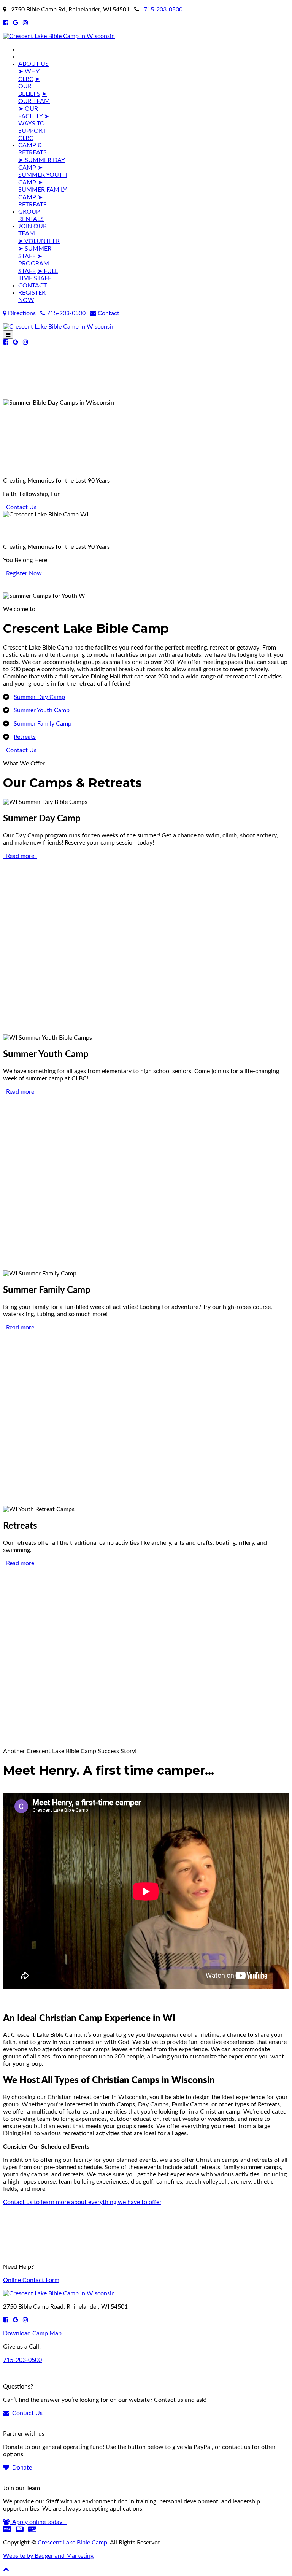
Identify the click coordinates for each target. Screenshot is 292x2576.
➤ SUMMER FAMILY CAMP (43, 190)
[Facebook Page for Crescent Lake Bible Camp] (6, 23)
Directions (21, 313)
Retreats (25, 737)
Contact (108, 313)
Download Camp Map (32, 2333)
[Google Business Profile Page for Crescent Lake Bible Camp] (16, 23)
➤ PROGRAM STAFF (34, 264)
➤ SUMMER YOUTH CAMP (43, 175)
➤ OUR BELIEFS (29, 87)
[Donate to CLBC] (20, 2529)
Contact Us (21, 507)
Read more (20, 856)
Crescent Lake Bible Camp (72, 2543)
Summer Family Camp (43, 724)
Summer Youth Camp (42, 710)
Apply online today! (38, 2522)
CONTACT (33, 286)
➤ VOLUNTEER (39, 241)
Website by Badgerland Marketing (48, 2556)
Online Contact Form (31, 2280)
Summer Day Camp (39, 697)
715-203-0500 (163, 10)
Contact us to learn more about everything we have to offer (82, 2202)
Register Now (24, 573)
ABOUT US (33, 64)
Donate (22, 2468)
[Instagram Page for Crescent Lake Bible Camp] (25, 23)
